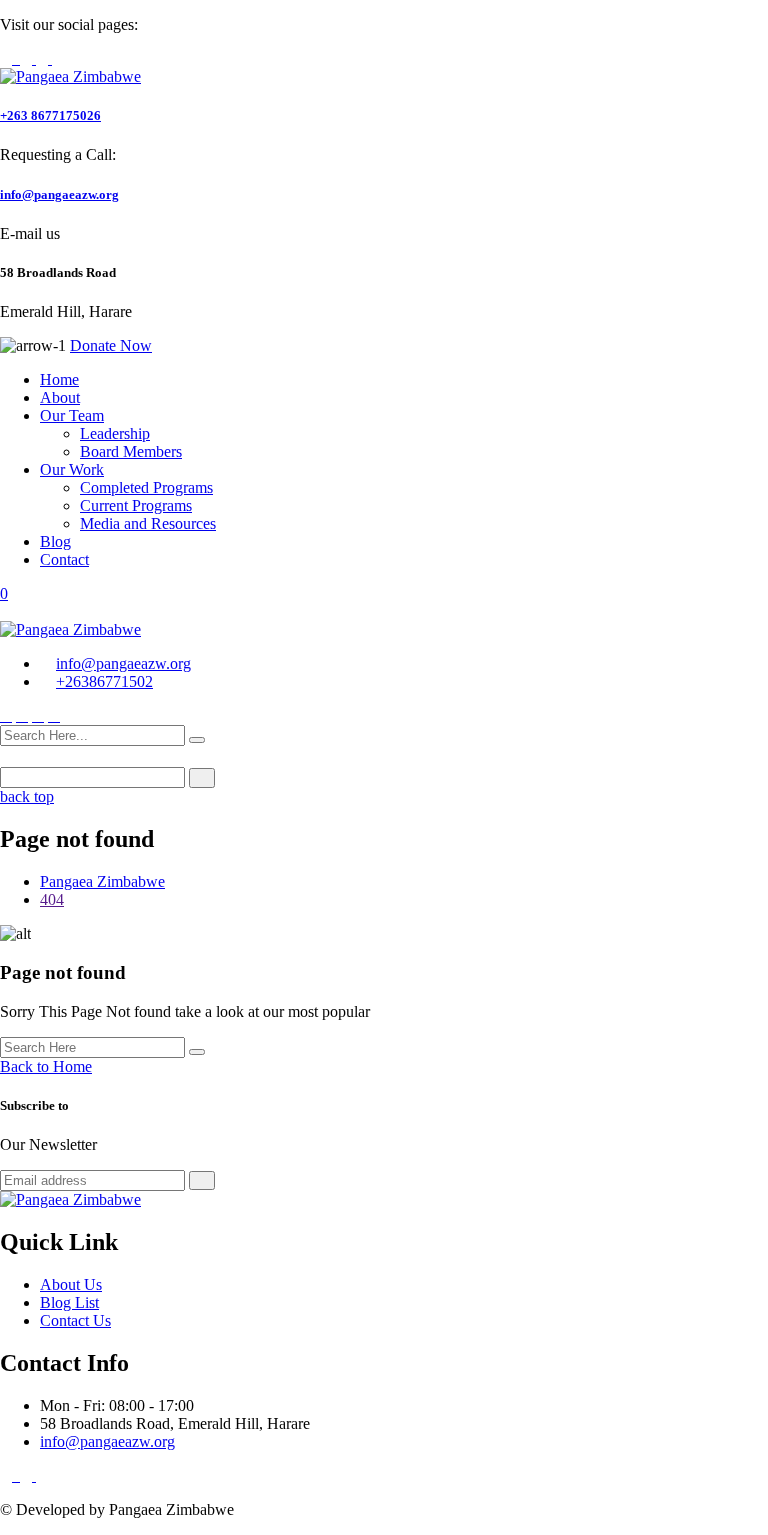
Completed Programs (146, 487)
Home (59, 379)
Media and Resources (148, 523)
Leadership (115, 433)
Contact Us (75, 1320)
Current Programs (136, 505)
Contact (64, 559)
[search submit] (197, 740)
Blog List (69, 1302)
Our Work (72, 469)
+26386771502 (104, 681)
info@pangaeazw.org (59, 194)
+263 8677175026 (50, 115)
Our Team (72, 415)
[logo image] (70, 629)
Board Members (131, 451)
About (60, 397)
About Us (71, 1284)
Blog (55, 541)
